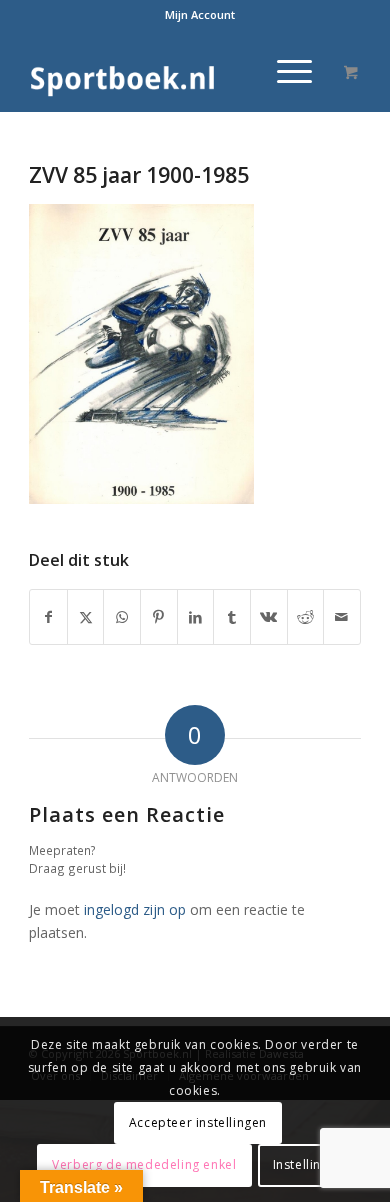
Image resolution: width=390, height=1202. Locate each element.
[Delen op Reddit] (306, 617)
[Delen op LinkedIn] (196, 617)
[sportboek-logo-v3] (161, 71)
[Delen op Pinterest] (159, 617)
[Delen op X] (86, 617)
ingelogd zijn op (135, 909)
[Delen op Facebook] (48, 617)
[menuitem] (200, 15)
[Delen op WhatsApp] (122, 617)
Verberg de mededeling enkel (144, 1164)
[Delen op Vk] (269, 617)
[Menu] (284, 71)
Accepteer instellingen (198, 1122)
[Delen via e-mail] (342, 617)
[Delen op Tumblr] (232, 617)
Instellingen (308, 1164)
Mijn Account (200, 14)
